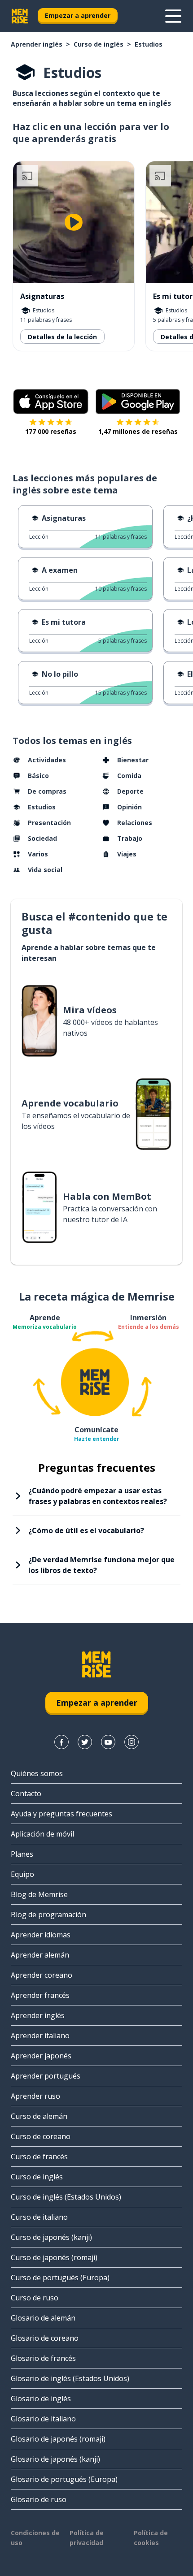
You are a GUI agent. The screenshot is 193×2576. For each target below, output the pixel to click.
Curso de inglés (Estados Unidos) (66, 2197)
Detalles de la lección (62, 337)
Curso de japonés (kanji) (51, 2237)
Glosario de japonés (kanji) (55, 2459)
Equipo (22, 1874)
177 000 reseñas (51, 431)
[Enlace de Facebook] (61, 1742)
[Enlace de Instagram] (132, 1742)
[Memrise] (20, 16)
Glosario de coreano (45, 2338)
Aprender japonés (41, 2056)
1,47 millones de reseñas (138, 431)
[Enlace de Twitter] (85, 1742)
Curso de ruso (35, 2298)
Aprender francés (40, 1995)
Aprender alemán (40, 1955)
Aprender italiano (40, 2036)
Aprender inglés (37, 44)
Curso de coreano (41, 2136)
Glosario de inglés (41, 2399)
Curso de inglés (99, 44)
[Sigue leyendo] (173, 16)
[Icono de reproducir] (74, 222)
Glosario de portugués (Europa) (64, 2479)
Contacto (26, 1794)
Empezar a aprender (78, 15)
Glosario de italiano (43, 2419)
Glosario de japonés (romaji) (58, 2439)
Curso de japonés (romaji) (54, 2257)
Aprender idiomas (41, 1935)
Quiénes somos (37, 1773)
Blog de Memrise (39, 1894)
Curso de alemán (39, 2116)
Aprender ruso (35, 2096)
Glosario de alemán (43, 2318)
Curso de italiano (39, 2217)
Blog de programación (48, 1915)
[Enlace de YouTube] (108, 1742)
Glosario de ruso (39, 2499)
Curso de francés (39, 2157)
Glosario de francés (43, 2358)
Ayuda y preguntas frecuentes (61, 1814)
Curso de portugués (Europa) (60, 2278)
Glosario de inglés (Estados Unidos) (70, 2378)
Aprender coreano (42, 1975)
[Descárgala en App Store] (51, 402)
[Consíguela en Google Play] (138, 402)
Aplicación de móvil (42, 1834)
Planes (22, 1854)
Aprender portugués (46, 2076)
